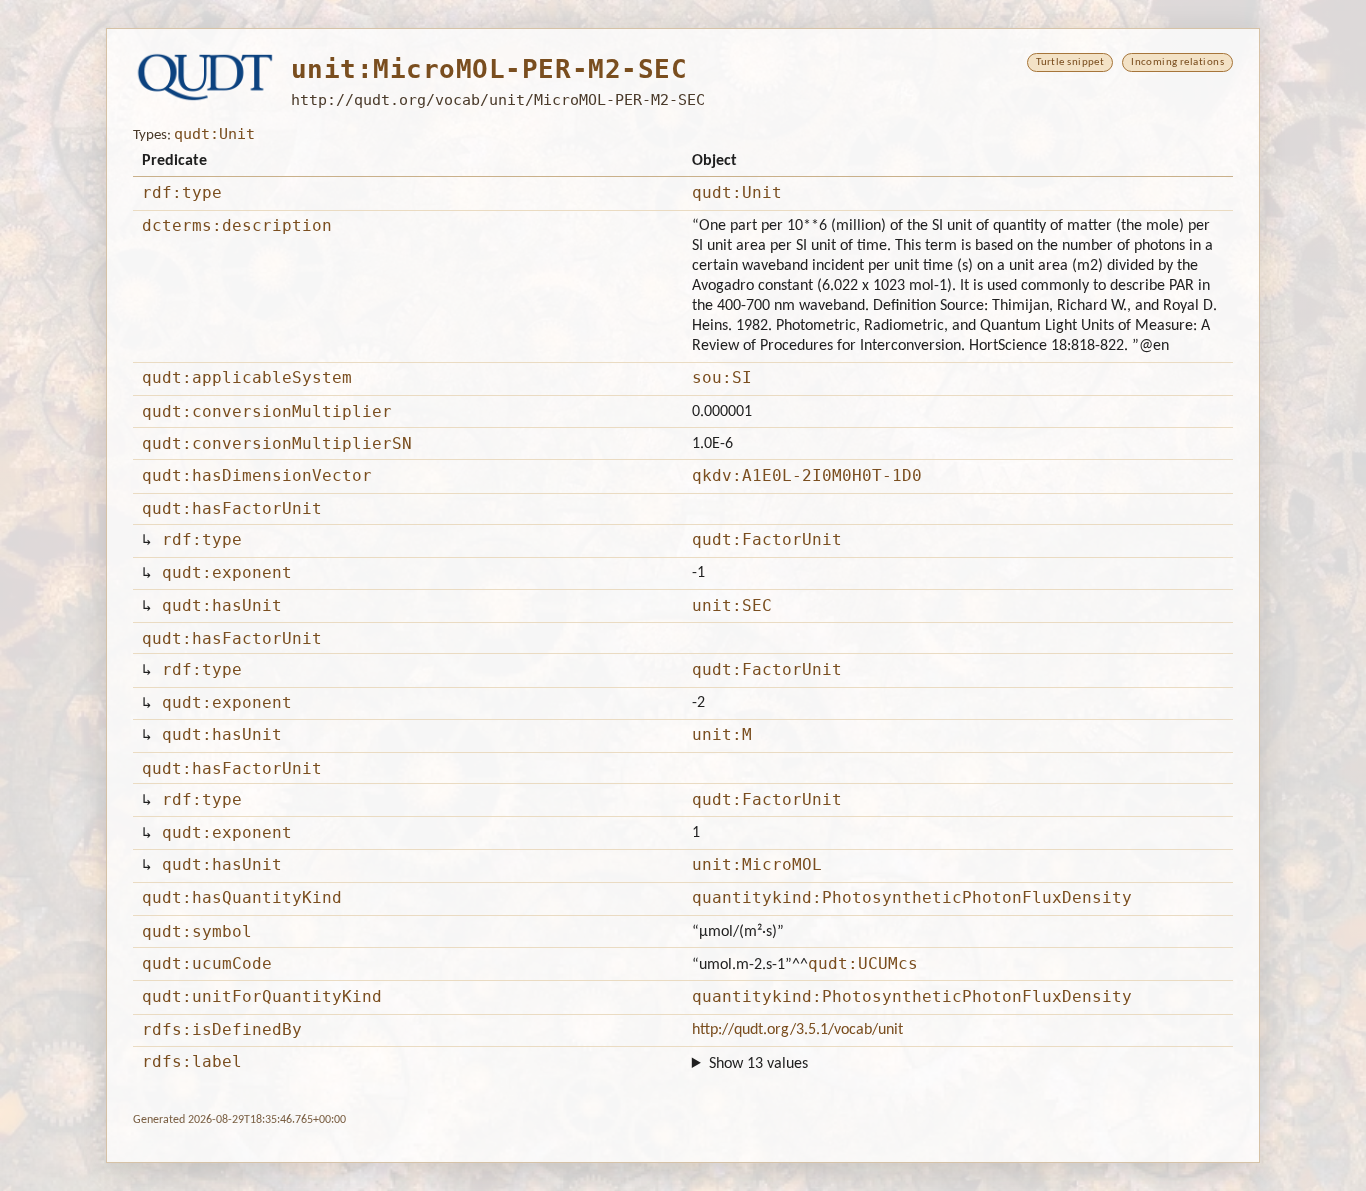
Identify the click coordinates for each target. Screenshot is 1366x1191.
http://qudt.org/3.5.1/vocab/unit (797, 1030)
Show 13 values (758, 1064)
